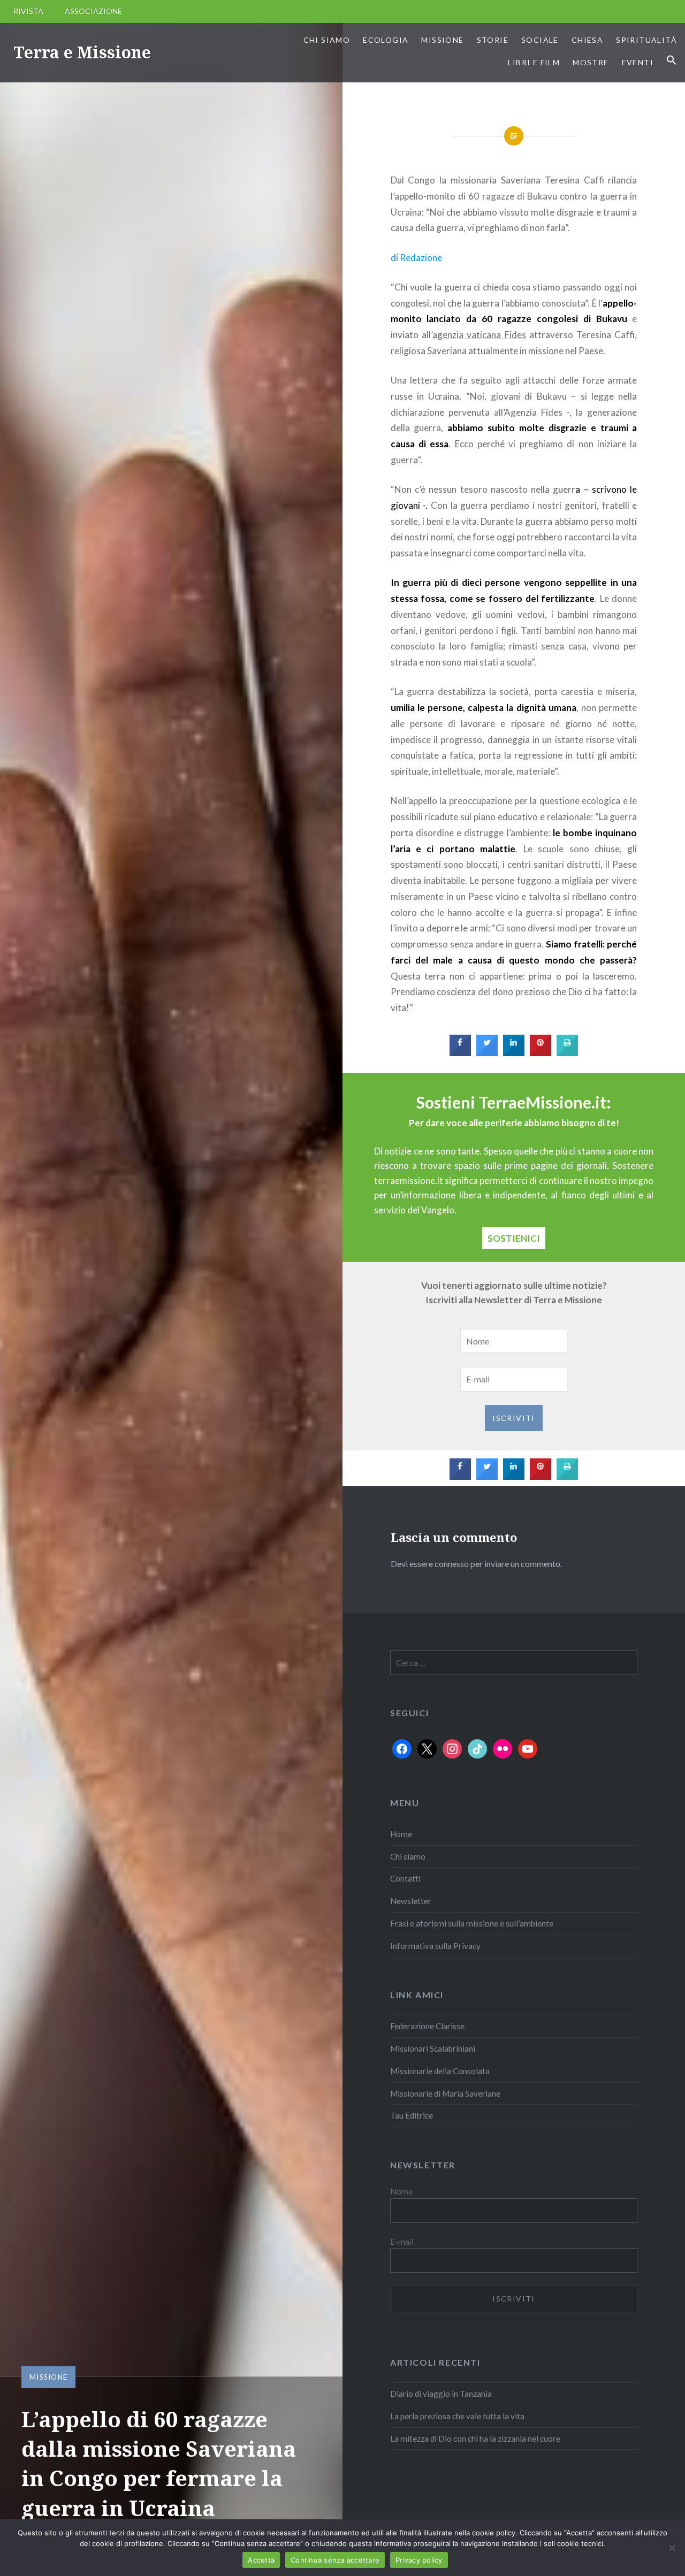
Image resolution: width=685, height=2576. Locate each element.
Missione (442, 40)
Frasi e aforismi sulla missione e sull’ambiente (472, 1923)
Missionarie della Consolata (440, 2071)
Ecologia (386, 40)
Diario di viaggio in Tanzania (441, 2394)
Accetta (261, 2560)
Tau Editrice (412, 2115)
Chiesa (587, 40)
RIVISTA (28, 11)
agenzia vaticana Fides (479, 335)
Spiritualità (646, 40)
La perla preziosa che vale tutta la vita (457, 2416)
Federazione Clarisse (427, 2026)
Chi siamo (327, 40)
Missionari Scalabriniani (433, 2048)
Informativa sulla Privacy (435, 1946)
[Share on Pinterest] (541, 1053)
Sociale (540, 40)
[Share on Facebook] (460, 1053)
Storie (493, 40)
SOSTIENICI (514, 1238)
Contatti (405, 1878)
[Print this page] (567, 1053)
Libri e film (534, 62)
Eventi (638, 62)
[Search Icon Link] (672, 60)
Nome (401, 2191)
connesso (452, 1564)
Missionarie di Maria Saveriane (445, 2093)
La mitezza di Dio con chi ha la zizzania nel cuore (475, 2439)
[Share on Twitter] (487, 1053)
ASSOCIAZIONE (93, 11)
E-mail (402, 2242)
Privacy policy (419, 2560)
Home (401, 1834)
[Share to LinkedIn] (514, 1053)
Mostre (591, 62)
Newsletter (411, 1901)
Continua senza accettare (335, 2560)
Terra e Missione (82, 52)
